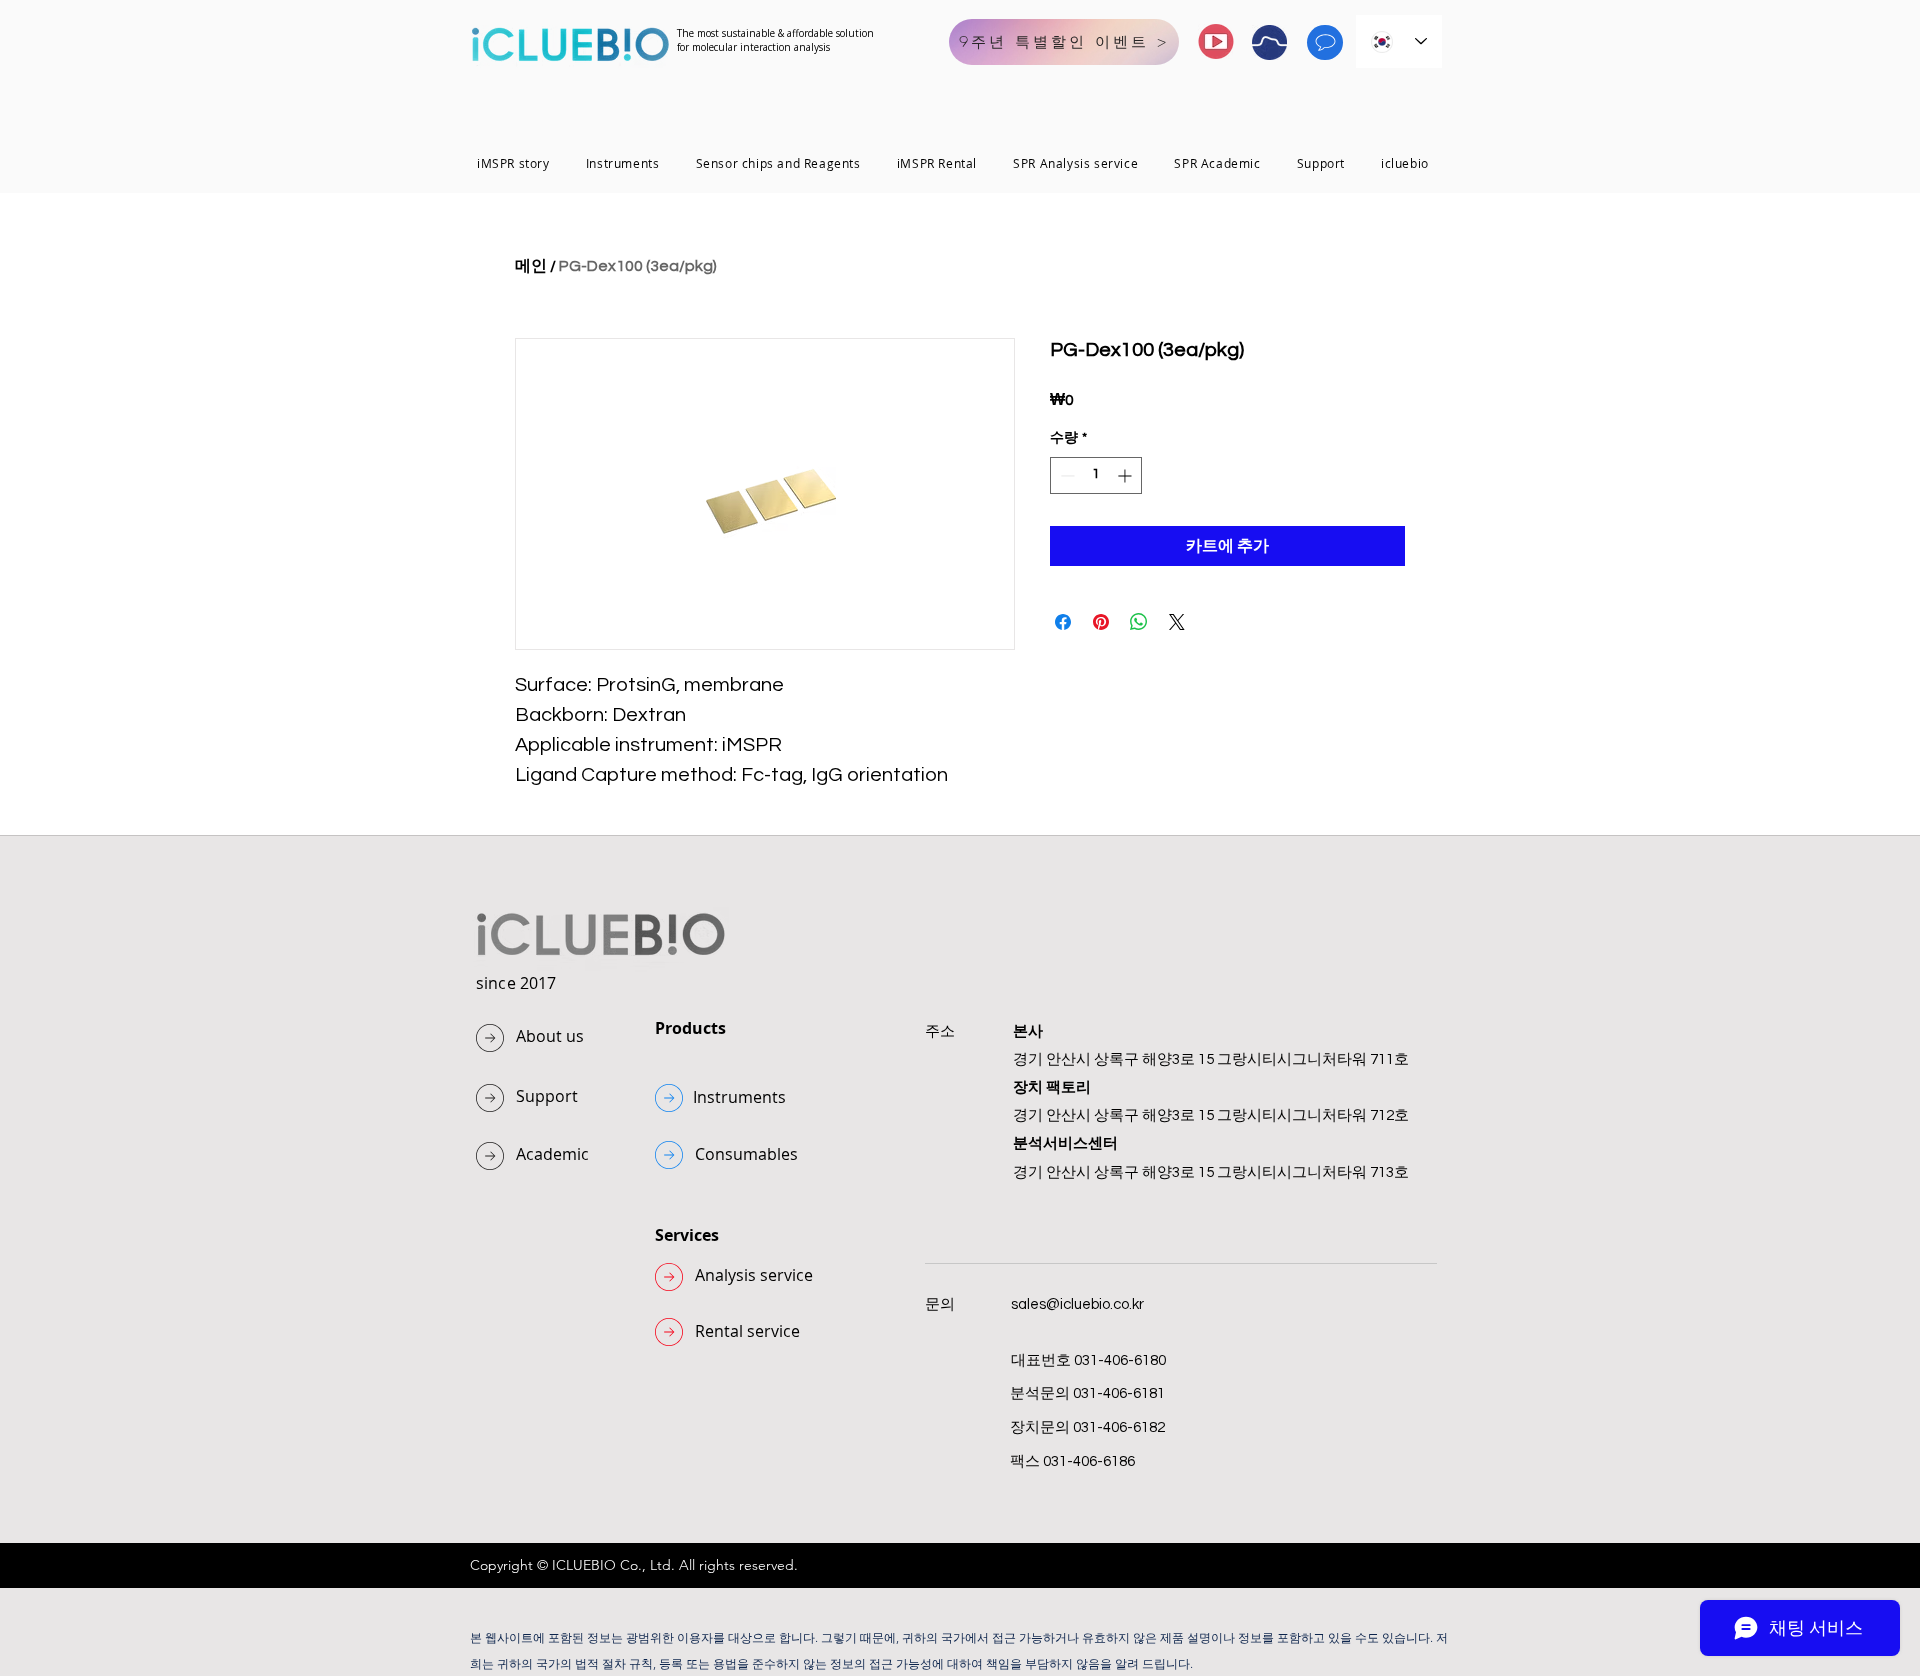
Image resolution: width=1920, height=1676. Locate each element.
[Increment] (1126, 475)
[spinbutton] (1096, 475)
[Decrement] (1065, 475)
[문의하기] (1325, 42)
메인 (531, 266)
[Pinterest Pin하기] (1101, 622)
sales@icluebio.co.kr (1077, 1304)
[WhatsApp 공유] (1139, 622)
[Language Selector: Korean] (1399, 41)
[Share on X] (1177, 622)
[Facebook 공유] (1063, 622)
